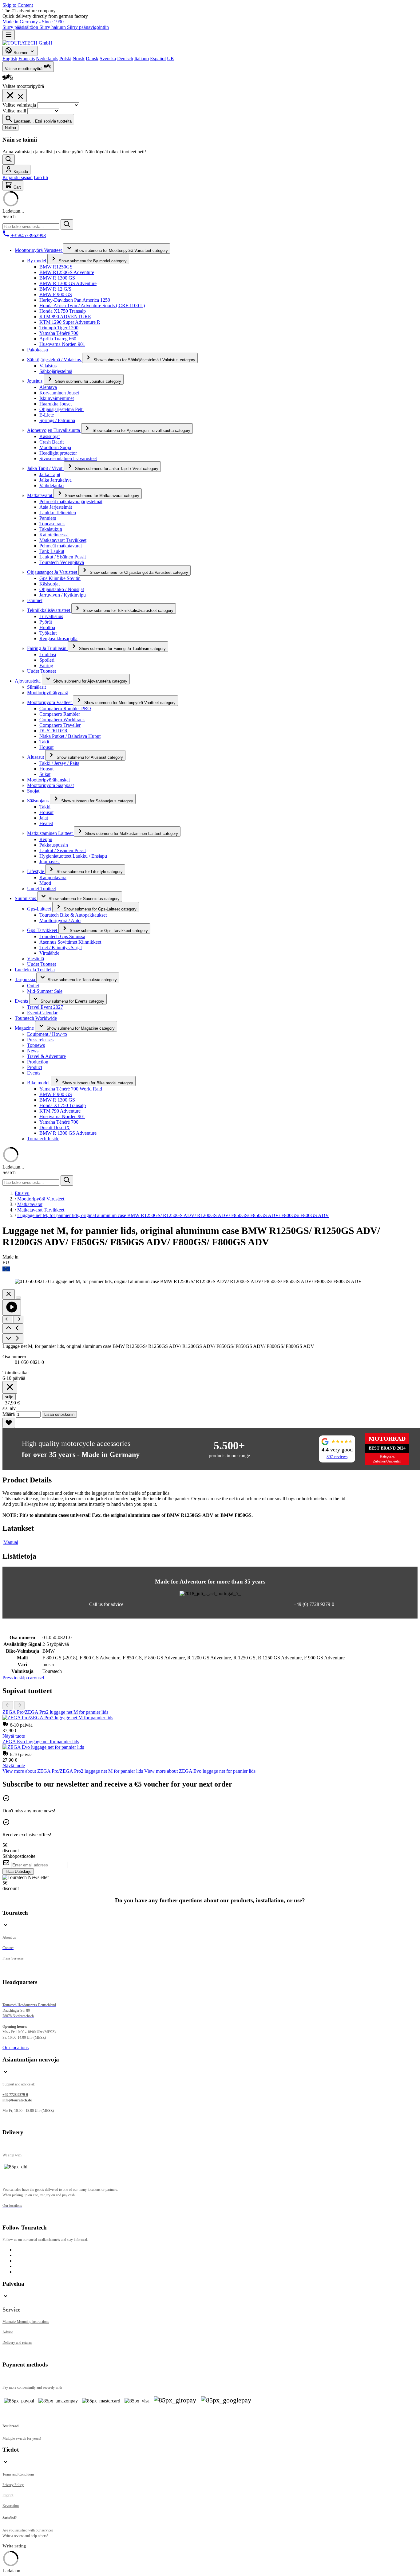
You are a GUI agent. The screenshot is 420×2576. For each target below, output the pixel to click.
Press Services (13, 1958)
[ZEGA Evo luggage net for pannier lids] (43, 1747)
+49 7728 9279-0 (15, 2095)
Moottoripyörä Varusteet (41, 1199)
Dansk (92, 59)
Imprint (8, 2495)
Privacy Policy (13, 2485)
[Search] (9, 160)
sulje (9, 1397)
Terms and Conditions (18, 2474)
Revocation (11, 2506)
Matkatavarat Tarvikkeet (41, 1210)
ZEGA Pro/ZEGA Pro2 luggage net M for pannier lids (55, 1712)
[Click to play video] (12, 1308)
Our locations (16, 2047)
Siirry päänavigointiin (88, 27)
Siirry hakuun (53, 27)
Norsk (79, 59)
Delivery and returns (17, 2343)
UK (171, 59)
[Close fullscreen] (9, 1294)
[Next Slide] (19, 1705)
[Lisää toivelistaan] (9, 1423)
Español (158, 59)
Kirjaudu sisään (18, 177)
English (10, 59)
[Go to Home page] (27, 43)
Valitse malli (15, 111)
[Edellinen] (7, 1319)
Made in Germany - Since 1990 (33, 22)
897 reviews (337, 1457)
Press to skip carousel (23, 1678)
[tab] (73, 1771)
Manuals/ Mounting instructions (26, 2322)
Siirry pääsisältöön (21, 27)
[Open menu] (9, 35)
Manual (11, 1542)
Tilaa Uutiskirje (18, 1871)
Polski (65, 59)
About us (9, 1937)
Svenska (108, 59)
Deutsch (125, 59)
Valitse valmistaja (20, 105)
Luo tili (41, 177)
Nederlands (47, 59)
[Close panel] (10, 1387)
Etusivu (22, 1193)
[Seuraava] (18, 1319)
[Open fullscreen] (18, 1298)
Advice (8, 2332)
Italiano (142, 59)
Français (27, 59)
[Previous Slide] (8, 1705)
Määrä (9, 1414)
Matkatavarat (30, 1204)
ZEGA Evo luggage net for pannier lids (41, 1742)
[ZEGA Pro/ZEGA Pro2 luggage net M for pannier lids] (58, 1718)
